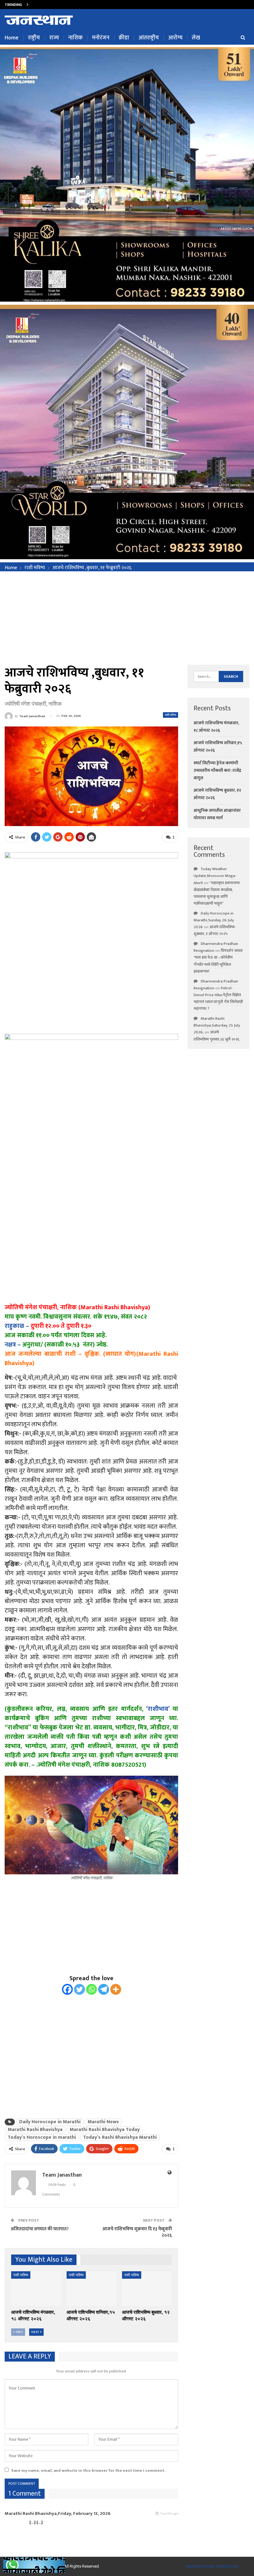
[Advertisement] (127, 618)
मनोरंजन (101, 38)
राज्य (54, 38)
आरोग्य (175, 38)
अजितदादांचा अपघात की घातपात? (40, 2229)
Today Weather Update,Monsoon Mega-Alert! (215, 876)
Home (12, 38)
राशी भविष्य (171, 715)
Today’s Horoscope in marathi (42, 2138)
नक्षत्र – (13, 1345)
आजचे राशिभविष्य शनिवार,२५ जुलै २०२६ (62, 4)
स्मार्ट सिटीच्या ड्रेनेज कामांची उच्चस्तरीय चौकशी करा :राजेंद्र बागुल (217, 770)
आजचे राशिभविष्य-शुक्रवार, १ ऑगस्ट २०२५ (215, 930)
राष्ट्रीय (34, 38)
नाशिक (75, 38)
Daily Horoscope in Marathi (50, 2122)
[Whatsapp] (92, 1989)
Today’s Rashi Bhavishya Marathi (120, 2138)
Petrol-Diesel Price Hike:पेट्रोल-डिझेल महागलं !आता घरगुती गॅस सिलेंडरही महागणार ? (218, 998)
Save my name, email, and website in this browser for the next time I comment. (88, 2470)
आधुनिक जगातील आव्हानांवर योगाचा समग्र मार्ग (217, 814)
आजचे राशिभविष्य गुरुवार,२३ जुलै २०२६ (216, 1036)
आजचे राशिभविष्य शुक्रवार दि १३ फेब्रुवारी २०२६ (137, 2232)
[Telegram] (104, 1989)
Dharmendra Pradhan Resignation (216, 947)
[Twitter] (79, 1989)
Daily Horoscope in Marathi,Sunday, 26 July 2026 (214, 920)
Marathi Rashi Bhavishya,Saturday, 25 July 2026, (217, 1025)
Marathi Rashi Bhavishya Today (105, 2130)
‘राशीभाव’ (158, 1709)
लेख (196, 38)
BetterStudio (227, 2566)
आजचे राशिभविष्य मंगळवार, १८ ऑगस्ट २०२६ (216, 727)
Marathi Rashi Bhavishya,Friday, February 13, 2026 (58, 2513)
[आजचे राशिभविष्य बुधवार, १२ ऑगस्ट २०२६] (147, 2289)
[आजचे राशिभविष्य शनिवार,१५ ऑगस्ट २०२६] (92, 2289)
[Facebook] (67, 1989)
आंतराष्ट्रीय (149, 38)
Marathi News (103, 2122)
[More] (116, 1989)
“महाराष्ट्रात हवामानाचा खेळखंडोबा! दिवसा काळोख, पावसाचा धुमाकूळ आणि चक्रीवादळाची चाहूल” (217, 893)
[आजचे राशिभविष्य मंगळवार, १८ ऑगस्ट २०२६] (36, 2289)
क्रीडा (124, 38)
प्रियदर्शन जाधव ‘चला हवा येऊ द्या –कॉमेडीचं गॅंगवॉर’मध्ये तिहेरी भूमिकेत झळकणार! (218, 961)
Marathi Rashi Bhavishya (35, 2130)
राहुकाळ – (17, 1326)
